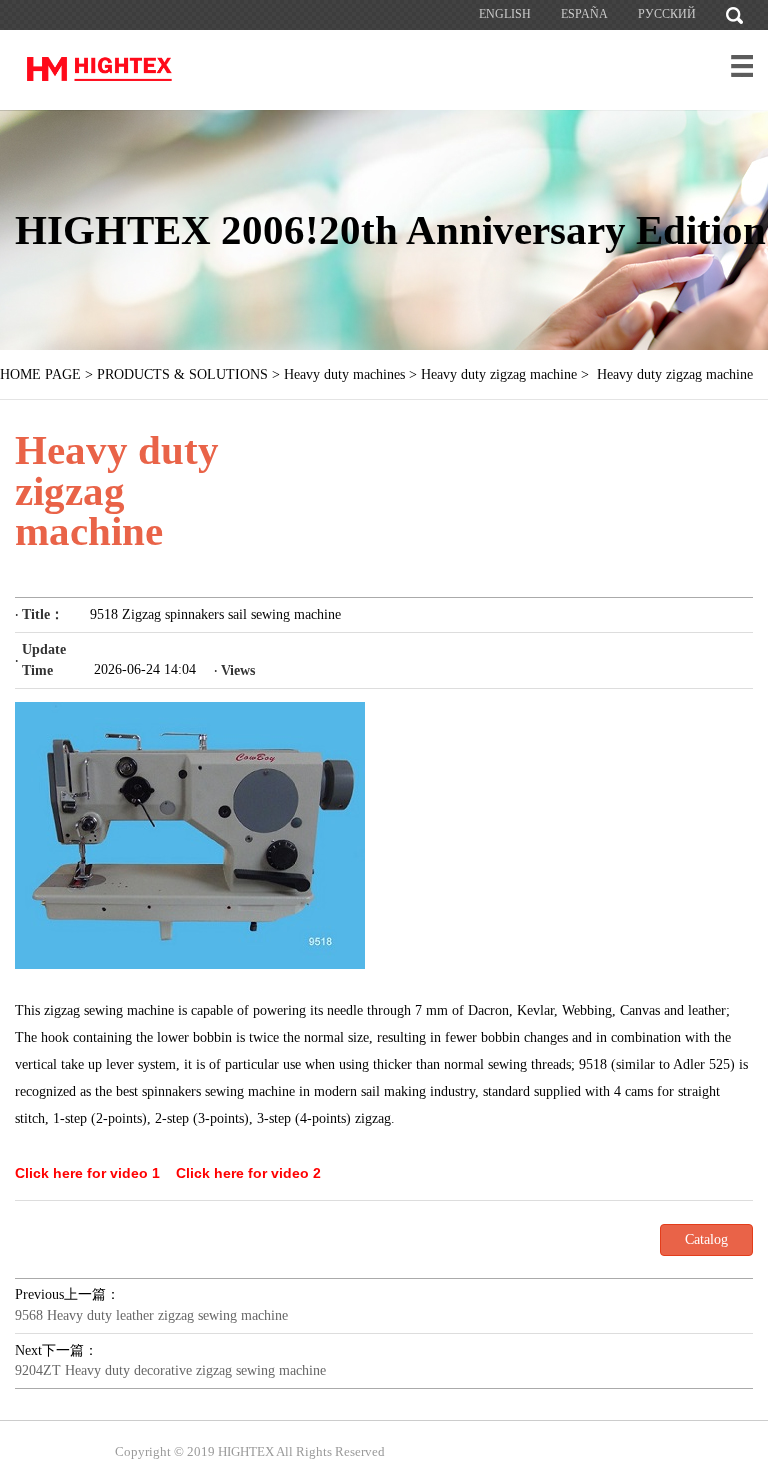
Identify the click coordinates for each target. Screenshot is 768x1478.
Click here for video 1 (87, 1173)
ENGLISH (505, 14)
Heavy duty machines (344, 374)
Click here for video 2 (248, 1173)
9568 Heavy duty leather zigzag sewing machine (151, 1315)
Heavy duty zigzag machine (499, 374)
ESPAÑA (584, 14)
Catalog (706, 1239)
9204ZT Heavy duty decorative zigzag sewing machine (170, 1370)
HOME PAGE (40, 374)
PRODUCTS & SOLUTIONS (182, 374)
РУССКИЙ (667, 14)
